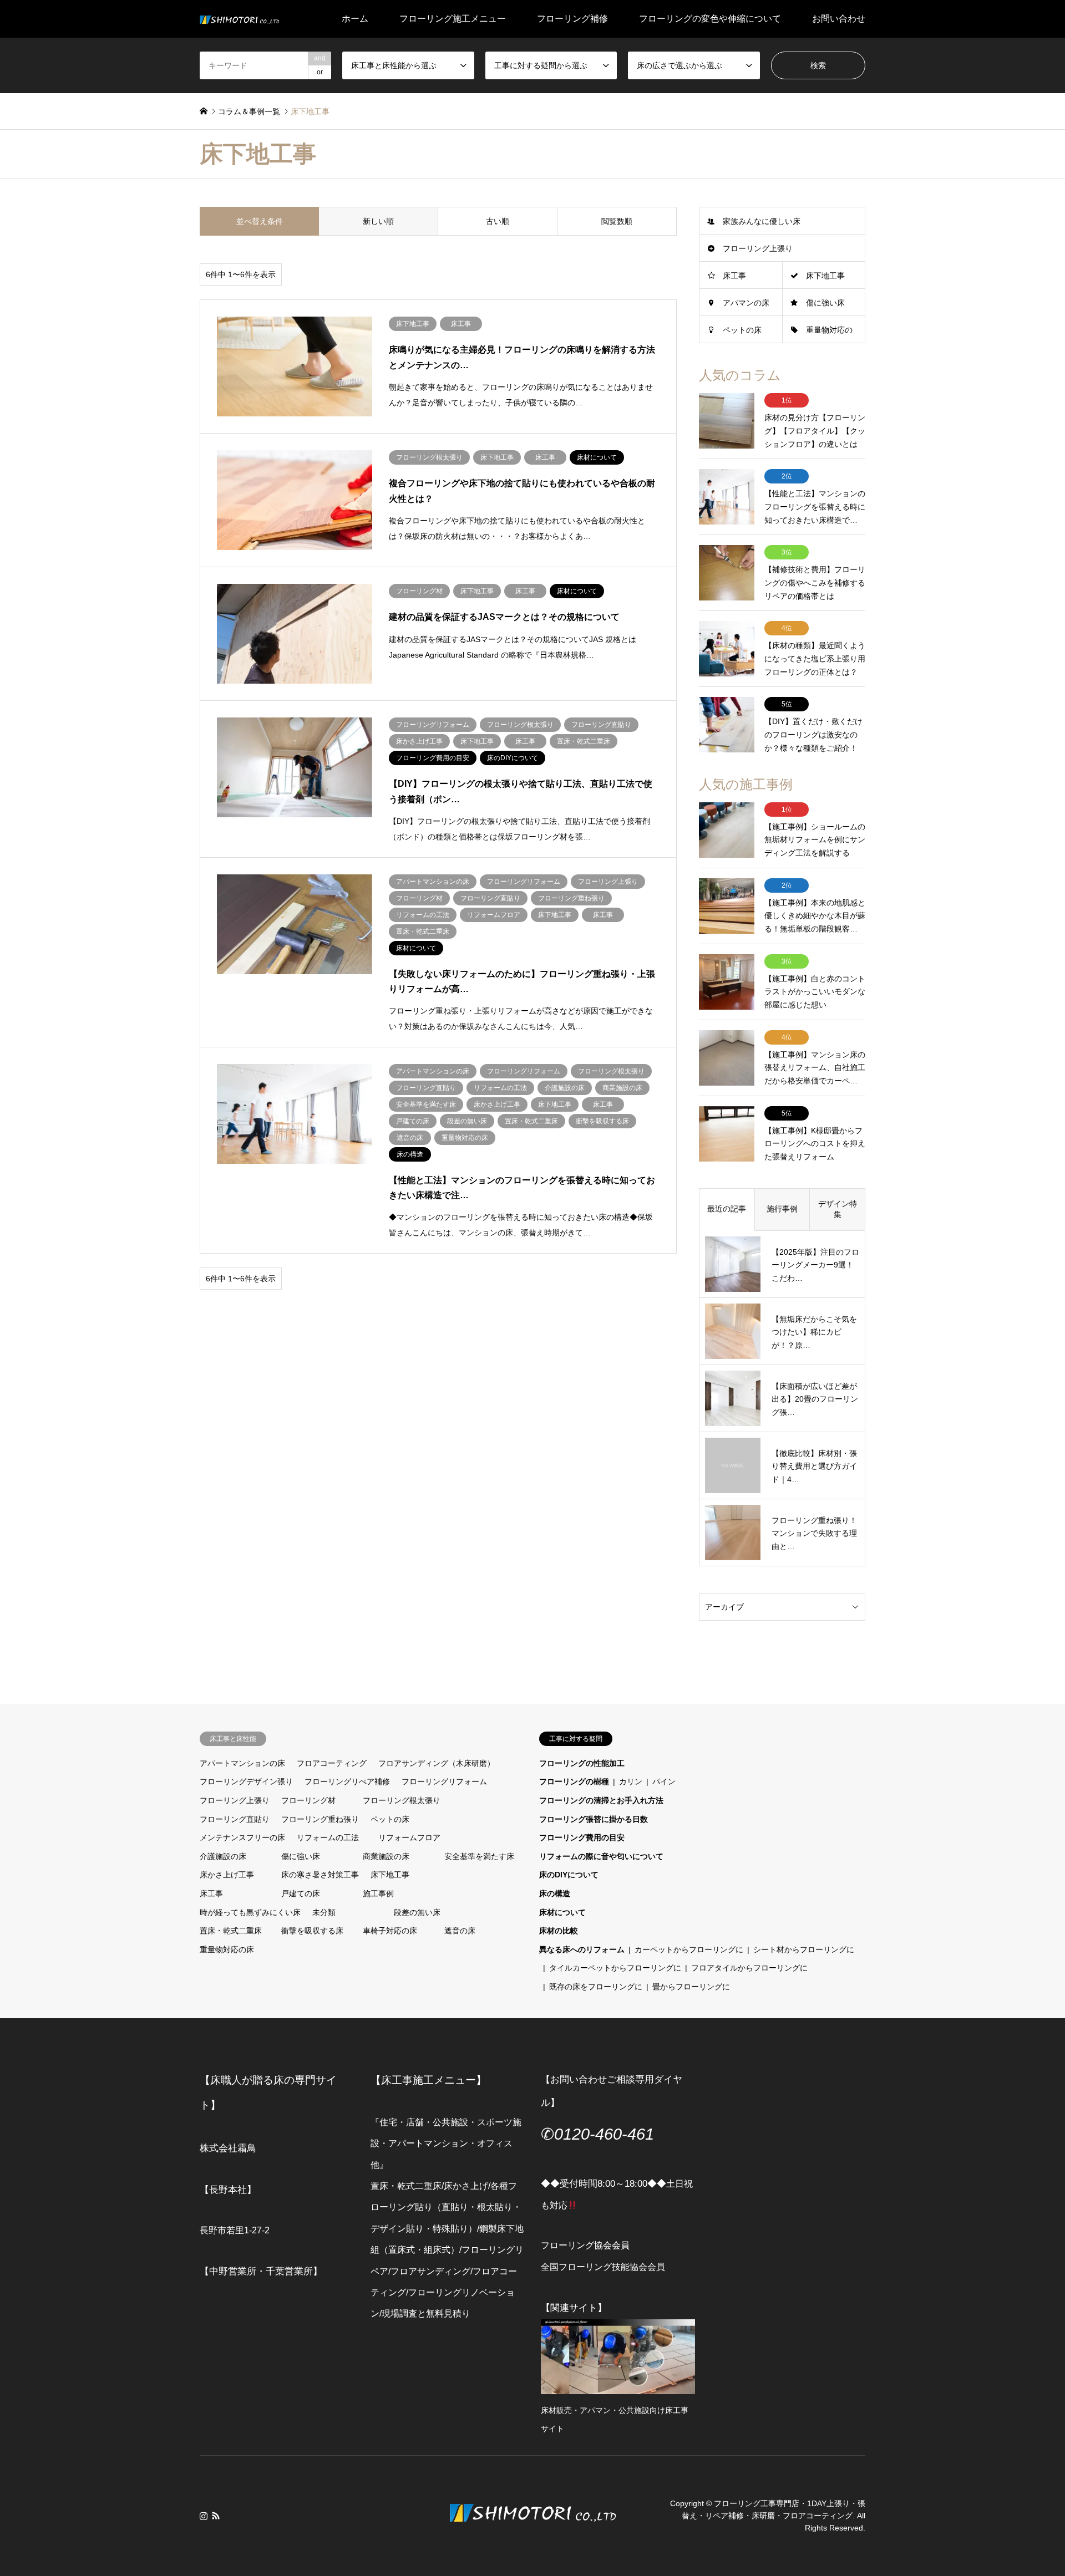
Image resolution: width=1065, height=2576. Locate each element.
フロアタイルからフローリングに (749, 1968)
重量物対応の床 (227, 1949)
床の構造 (555, 1893)
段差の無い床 (417, 1912)
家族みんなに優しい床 (762, 221)
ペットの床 (742, 330)
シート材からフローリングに (804, 1949)
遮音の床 (460, 1931)
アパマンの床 (746, 303)
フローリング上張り (758, 248)
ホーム (355, 19)
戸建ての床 (301, 1893)
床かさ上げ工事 (227, 1875)
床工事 (734, 276)
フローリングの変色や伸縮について (710, 19)
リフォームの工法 (328, 1837)
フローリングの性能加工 (582, 1763)
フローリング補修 (572, 19)
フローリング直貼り (235, 1819)
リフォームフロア (409, 1837)
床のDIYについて (569, 1875)
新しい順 (378, 221)
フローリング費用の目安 (582, 1837)
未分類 (324, 1912)
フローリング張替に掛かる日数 (594, 1819)
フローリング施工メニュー (453, 19)
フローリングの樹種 (574, 1781)
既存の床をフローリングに (596, 1987)
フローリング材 (308, 1800)
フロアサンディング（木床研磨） (437, 1763)
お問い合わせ (839, 19)
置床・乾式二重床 (231, 1931)
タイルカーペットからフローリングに (615, 1968)
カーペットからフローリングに (689, 1949)
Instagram (204, 2516)
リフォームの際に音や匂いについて (601, 1856)
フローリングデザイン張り (246, 1781)
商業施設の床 (386, 1856)
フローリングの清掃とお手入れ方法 (601, 1800)
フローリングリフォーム (444, 1781)
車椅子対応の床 (390, 1931)
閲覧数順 (617, 221)
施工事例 (378, 1893)
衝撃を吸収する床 (312, 1931)
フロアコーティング (332, 1763)
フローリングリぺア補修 (347, 1781)
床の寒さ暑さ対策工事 (320, 1875)
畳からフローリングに (691, 1987)
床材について (562, 1912)
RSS (216, 2516)
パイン (664, 1781)
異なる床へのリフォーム (582, 1949)
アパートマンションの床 (242, 1763)
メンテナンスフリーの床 (242, 1837)
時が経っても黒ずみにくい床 (250, 1912)
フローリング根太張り (402, 1800)
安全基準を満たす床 (479, 1856)
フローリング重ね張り (320, 1819)
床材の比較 (559, 1931)
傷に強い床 (825, 303)
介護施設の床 (223, 1856)
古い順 (498, 221)
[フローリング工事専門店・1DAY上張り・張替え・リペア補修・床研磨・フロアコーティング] (239, 19)
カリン (631, 1781)
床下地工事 (825, 276)
